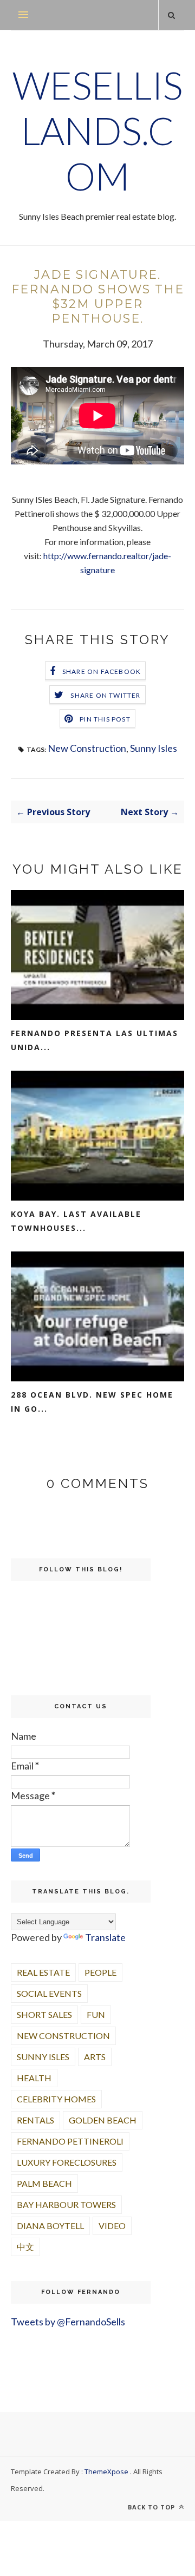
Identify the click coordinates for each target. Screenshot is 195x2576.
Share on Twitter (105, 695)
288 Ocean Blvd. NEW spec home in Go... (92, 1402)
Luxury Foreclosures (67, 2162)
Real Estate (43, 1972)
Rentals (35, 2120)
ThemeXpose (106, 2472)
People (100, 1972)
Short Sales (44, 2014)
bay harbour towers (66, 2204)
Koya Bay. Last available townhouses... (76, 1221)
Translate (105, 1937)
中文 (25, 2247)
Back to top (152, 2507)
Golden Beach (103, 2120)
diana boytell (50, 2226)
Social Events (49, 1993)
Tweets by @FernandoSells (68, 2322)
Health (34, 2078)
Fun (96, 2014)
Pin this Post (105, 719)
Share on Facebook (102, 671)
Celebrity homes (56, 2099)
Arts (95, 2057)
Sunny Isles (154, 748)
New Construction (87, 748)
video (112, 2226)
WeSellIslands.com (97, 130)
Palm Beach (44, 2183)
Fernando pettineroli (70, 2141)
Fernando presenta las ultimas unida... (95, 1040)
